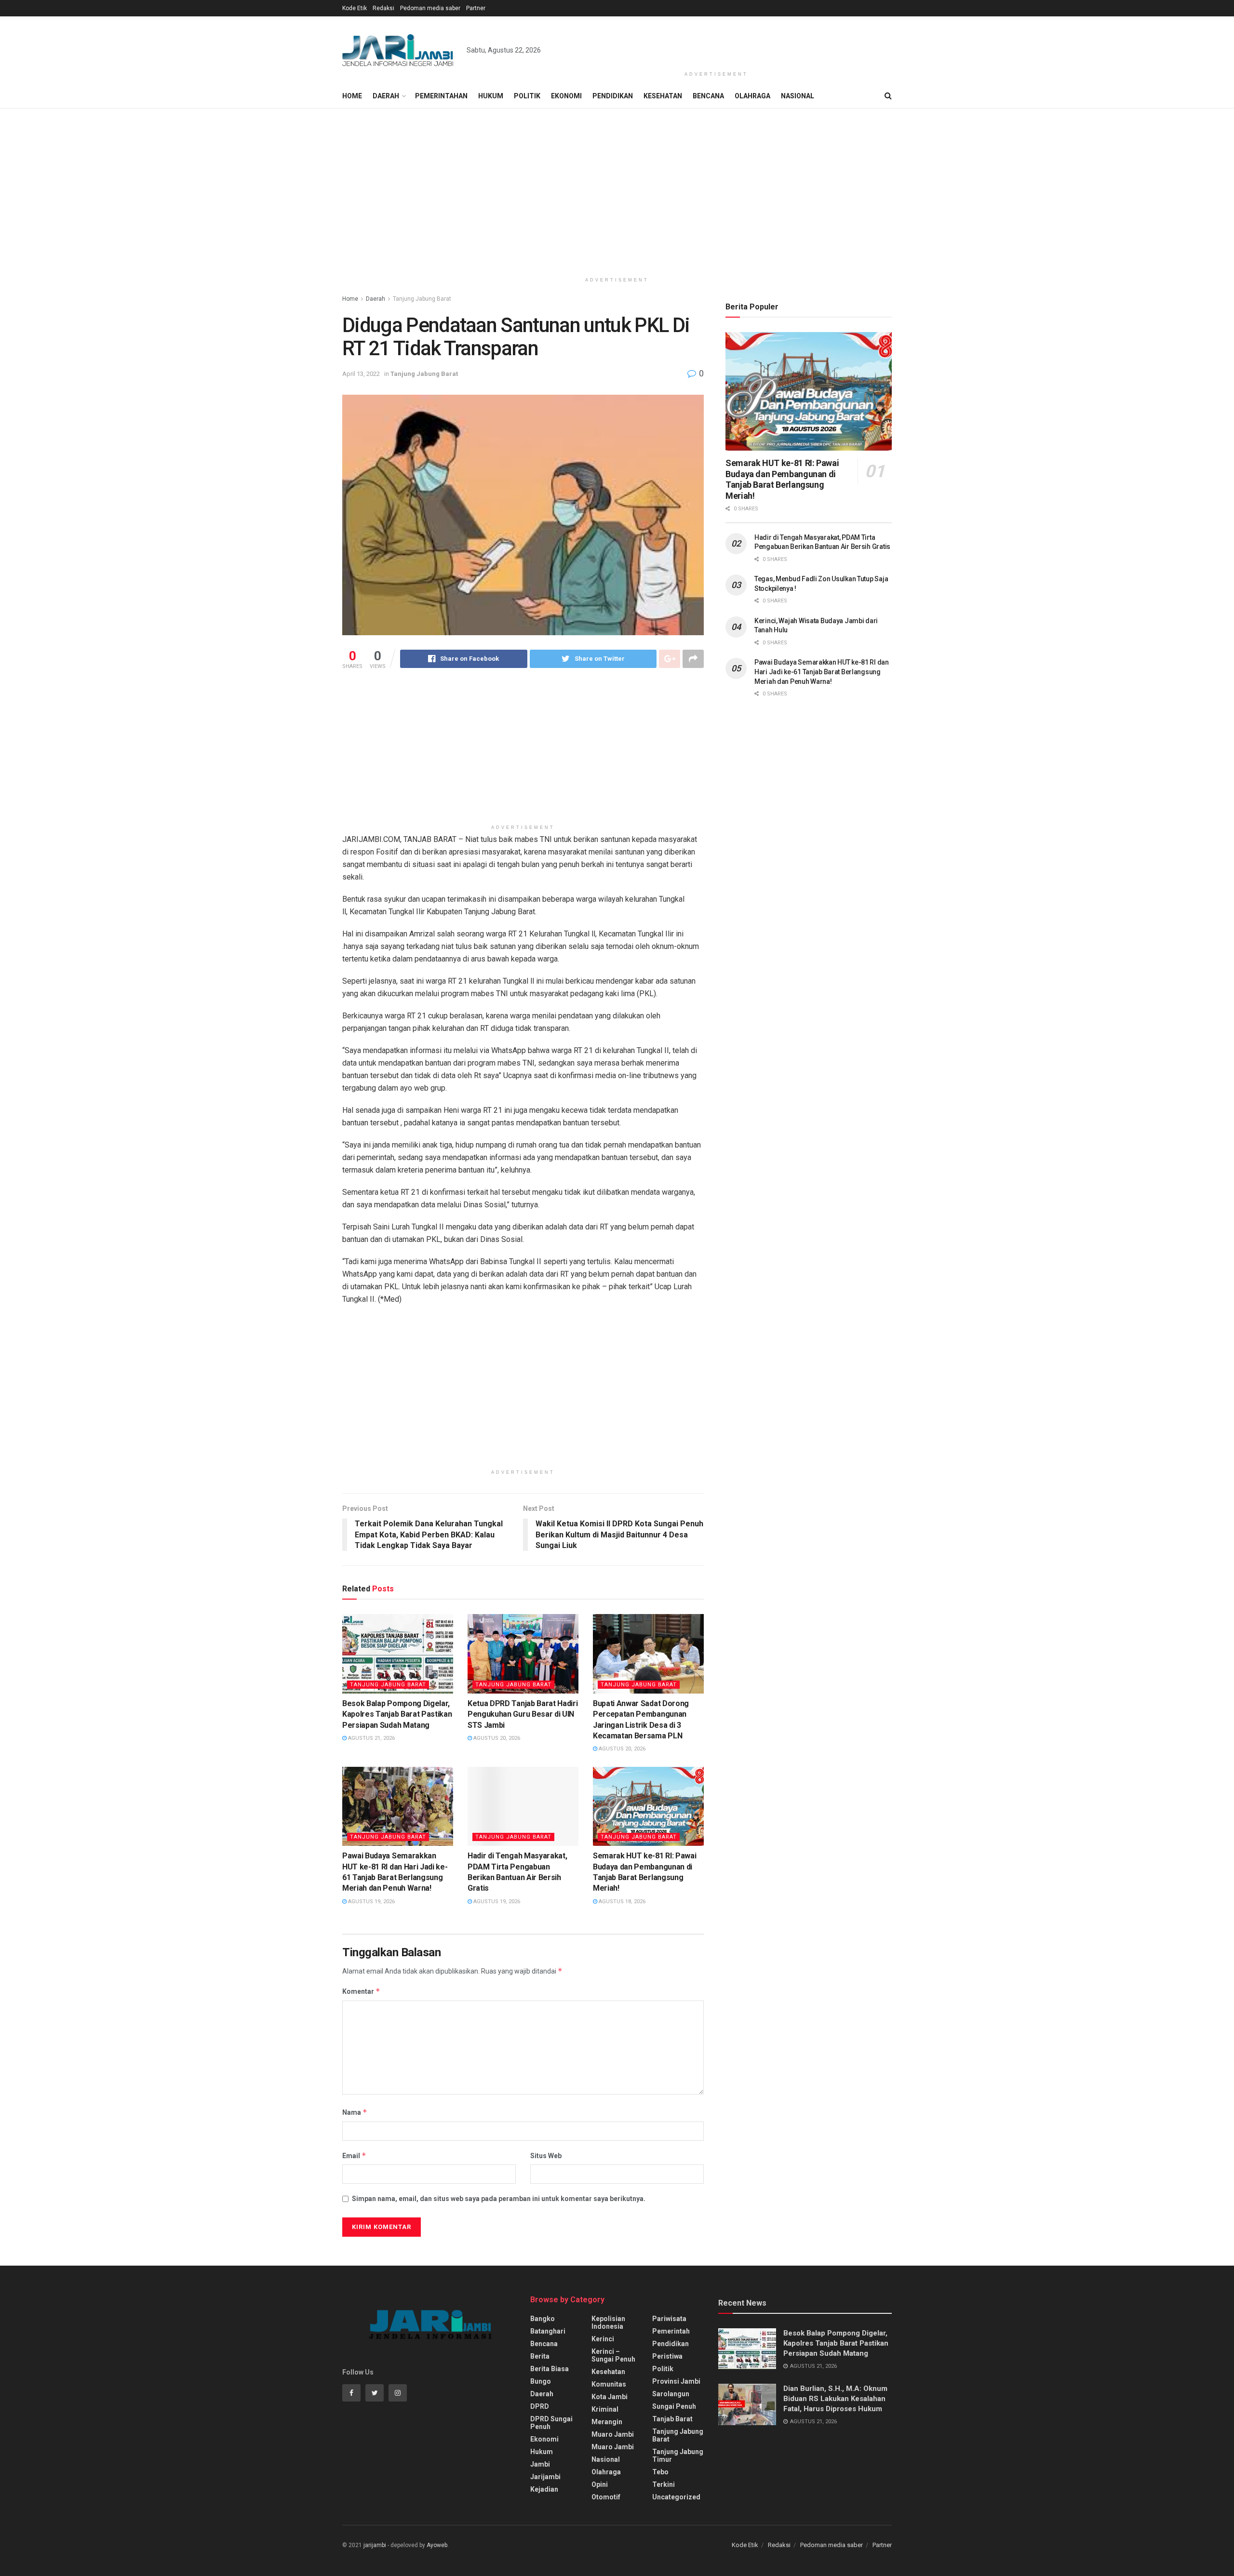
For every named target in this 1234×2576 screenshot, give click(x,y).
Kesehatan (663, 96)
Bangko (543, 2319)
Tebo (660, 2472)
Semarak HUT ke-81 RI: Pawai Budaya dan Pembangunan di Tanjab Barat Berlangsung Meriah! (782, 479)
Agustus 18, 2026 (621, 1902)
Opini (600, 2484)
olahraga (606, 2472)
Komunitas (609, 2384)
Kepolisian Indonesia (608, 2322)
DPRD (540, 2406)
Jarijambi (545, 2477)
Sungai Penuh (674, 2406)
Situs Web (546, 2156)
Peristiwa (667, 2356)
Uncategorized (676, 2497)
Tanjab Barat (672, 2419)
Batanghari (548, 2331)
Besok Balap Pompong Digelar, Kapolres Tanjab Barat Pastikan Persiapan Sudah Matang (397, 1714)
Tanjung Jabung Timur (678, 2456)
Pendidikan (613, 96)
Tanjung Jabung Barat (422, 299)
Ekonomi (566, 96)
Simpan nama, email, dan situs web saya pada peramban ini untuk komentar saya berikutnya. (499, 2199)
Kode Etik (355, 8)
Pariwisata (669, 2319)
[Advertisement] (716, 42)
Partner (476, 8)
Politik (527, 96)
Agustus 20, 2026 (496, 1738)
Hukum (491, 96)
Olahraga (752, 96)
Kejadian (544, 2489)
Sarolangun (671, 2394)
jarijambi (375, 2545)
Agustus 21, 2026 (371, 1738)
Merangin (607, 2422)
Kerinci (603, 2339)
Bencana (708, 96)
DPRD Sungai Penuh (551, 2423)
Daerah (386, 96)
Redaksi (383, 8)
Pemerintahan (441, 96)
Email (354, 2156)
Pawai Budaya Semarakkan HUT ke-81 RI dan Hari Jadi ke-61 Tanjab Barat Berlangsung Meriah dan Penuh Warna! (822, 672)
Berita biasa (550, 2369)
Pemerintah (671, 2331)
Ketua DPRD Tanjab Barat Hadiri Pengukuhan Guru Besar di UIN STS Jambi (523, 1714)
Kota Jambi (610, 2397)
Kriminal (605, 2409)
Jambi (540, 2464)
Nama (355, 2112)
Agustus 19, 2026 (371, 1902)
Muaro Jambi (613, 2434)
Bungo (541, 2381)
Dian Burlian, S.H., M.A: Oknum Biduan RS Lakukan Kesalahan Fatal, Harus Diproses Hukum (835, 2399)
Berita (540, 2356)
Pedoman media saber (430, 8)
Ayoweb (437, 2545)
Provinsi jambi (676, 2381)
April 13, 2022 (361, 374)
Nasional (798, 96)
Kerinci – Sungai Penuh (613, 2355)
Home (352, 96)
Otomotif (606, 2497)
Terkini (664, 2484)
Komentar (361, 1991)
